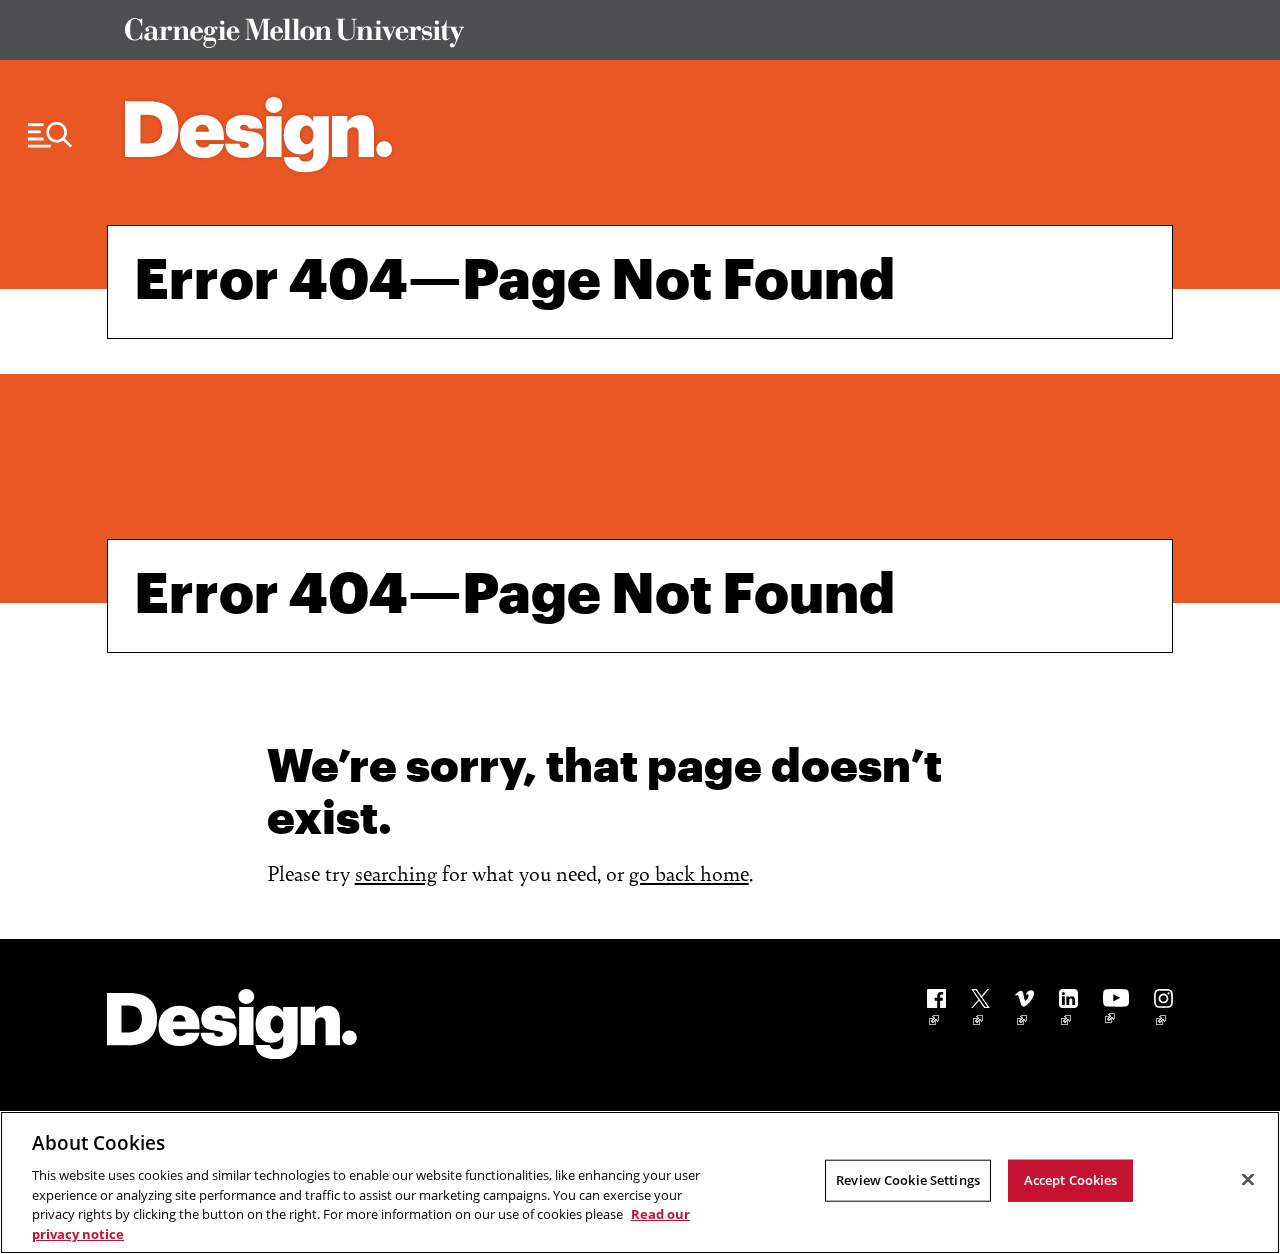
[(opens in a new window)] (936, 1010)
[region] (640, 1182)
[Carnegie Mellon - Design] (232, 1027)
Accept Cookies (1071, 1180)
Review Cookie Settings (908, 1180)
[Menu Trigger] (50, 135)
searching (396, 872)
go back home (689, 872)
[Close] (1248, 1180)
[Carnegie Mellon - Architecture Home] (258, 134)
